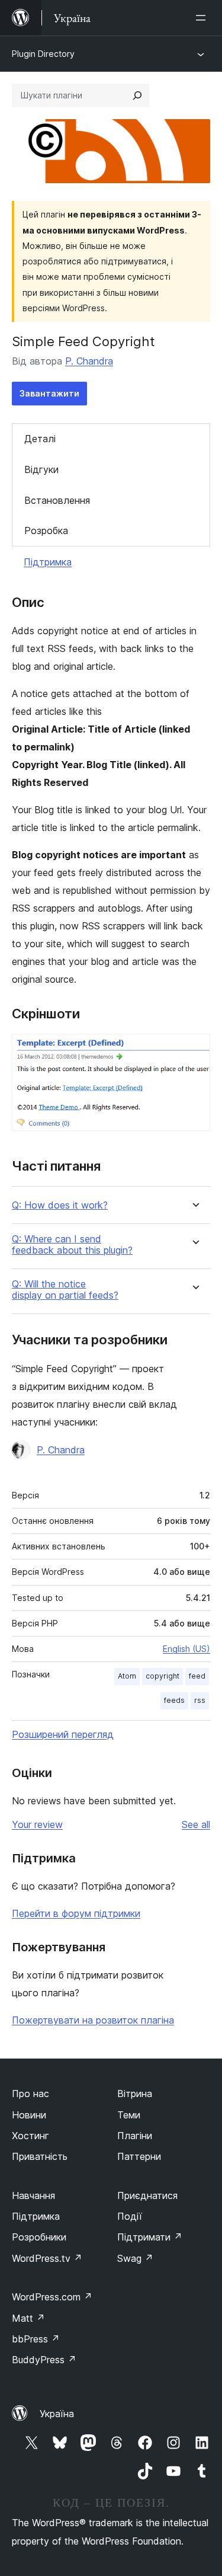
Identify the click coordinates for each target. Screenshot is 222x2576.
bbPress (36, 2339)
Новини (29, 2115)
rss (200, 1700)
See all (196, 1824)
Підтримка (48, 562)
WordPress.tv (47, 2258)
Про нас (30, 2094)
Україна (57, 2414)
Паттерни (139, 2156)
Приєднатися (147, 2195)
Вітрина (135, 2094)
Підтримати (150, 2237)
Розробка (46, 530)
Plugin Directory (43, 54)
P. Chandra (89, 361)
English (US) (186, 1649)
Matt (28, 2318)
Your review (37, 1824)
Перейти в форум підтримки (76, 1913)
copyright (163, 1676)
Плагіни (135, 2136)
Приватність (40, 2156)
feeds (174, 1700)
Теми (129, 2115)
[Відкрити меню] (203, 18)
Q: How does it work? (60, 1205)
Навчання (33, 2195)
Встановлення (57, 500)
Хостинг (30, 2136)
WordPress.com (52, 2297)
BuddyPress (44, 2360)
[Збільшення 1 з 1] (194, 1050)
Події (130, 2216)
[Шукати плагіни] (137, 95)
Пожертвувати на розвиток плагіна (93, 2020)
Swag (135, 2258)
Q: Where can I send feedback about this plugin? (72, 1245)
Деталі (40, 439)
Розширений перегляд (63, 1734)
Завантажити (49, 393)
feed (197, 1676)
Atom (127, 1676)
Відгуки (41, 469)
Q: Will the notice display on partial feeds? (65, 1290)
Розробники (39, 2237)
